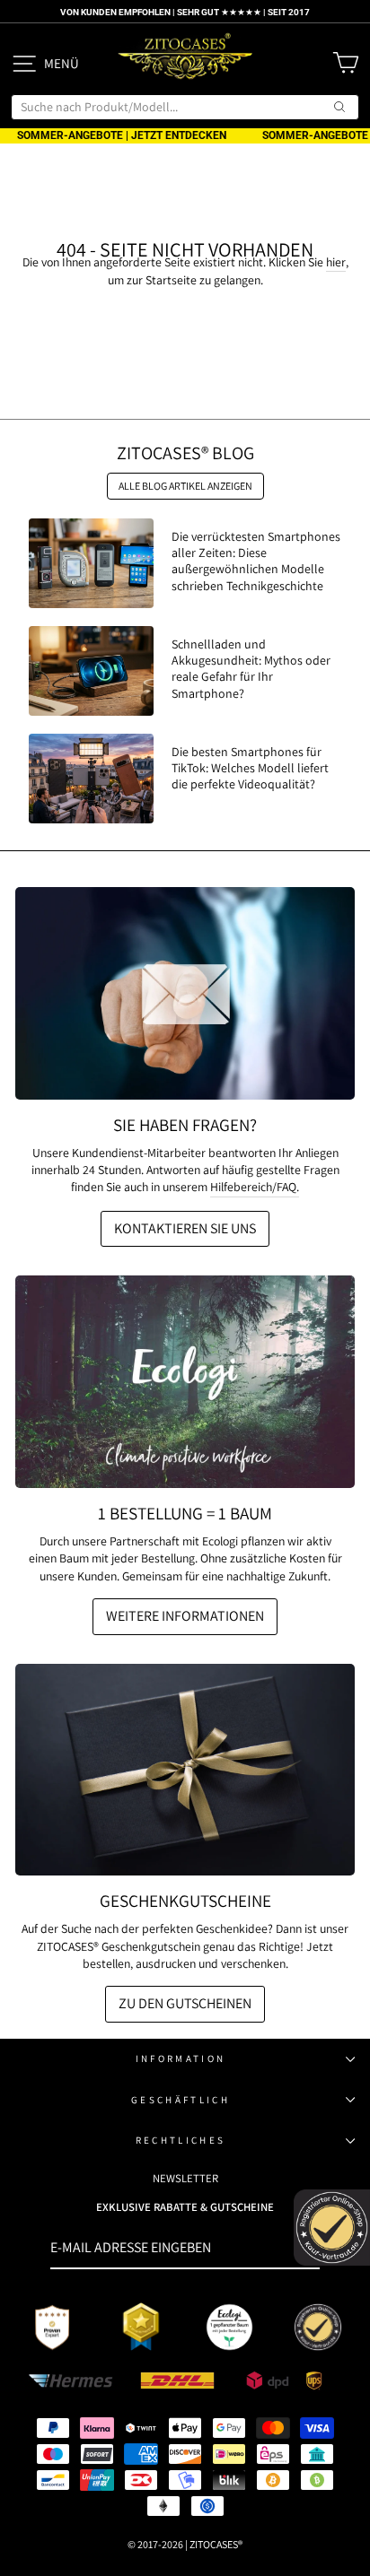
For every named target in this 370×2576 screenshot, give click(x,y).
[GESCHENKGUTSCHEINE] (185, 1770)
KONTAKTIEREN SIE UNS (185, 1228)
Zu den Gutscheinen (185, 2003)
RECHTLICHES (181, 2140)
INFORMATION (181, 2058)
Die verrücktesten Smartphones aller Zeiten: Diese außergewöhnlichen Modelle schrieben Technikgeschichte (256, 561)
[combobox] (185, 107)
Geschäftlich (181, 2100)
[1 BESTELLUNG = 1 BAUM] (185, 1382)
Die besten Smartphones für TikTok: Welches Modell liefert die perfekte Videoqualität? (250, 768)
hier (336, 262)
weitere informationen (185, 1616)
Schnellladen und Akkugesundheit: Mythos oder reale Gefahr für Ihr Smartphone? (251, 669)
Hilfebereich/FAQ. (255, 1187)
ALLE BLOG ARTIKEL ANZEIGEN (185, 486)
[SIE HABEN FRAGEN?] (185, 993)
